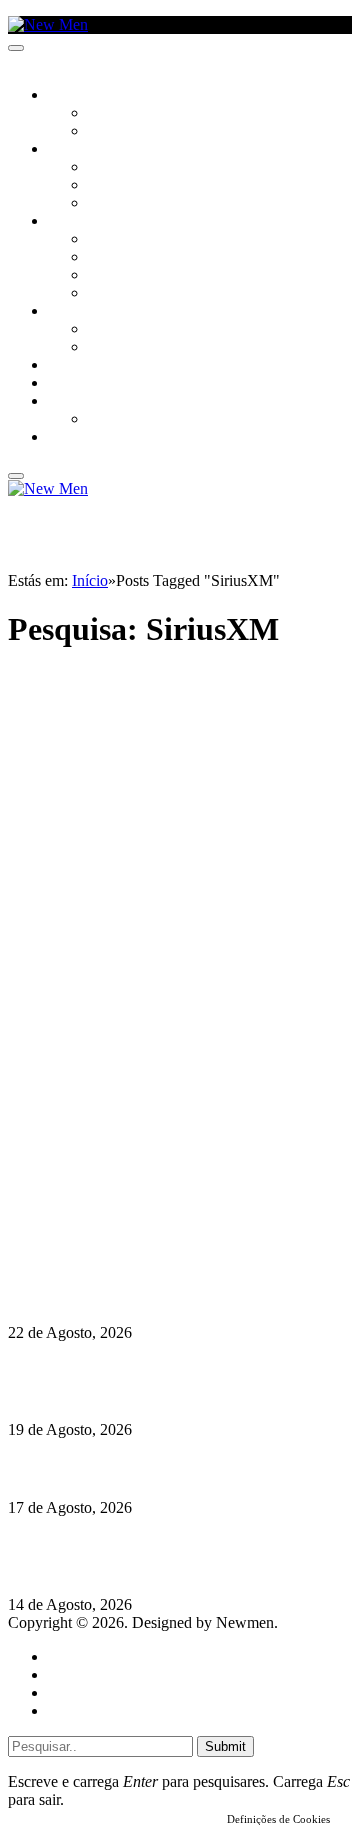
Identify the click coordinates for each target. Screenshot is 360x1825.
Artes (106, 168)
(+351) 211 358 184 (143, 1164)
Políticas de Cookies (130, 1236)
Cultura (76, 150)
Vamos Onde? (90, 312)
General (73, 1674)
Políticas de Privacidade (141, 1218)
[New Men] (48, 24)
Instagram (111, 1182)
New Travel (85, 438)
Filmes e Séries (136, 186)
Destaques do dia (102, 1710)
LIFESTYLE (79, 222)
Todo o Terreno (140, 420)
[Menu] (16, 48)
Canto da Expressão (155, 132)
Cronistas (121, 114)
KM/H (64, 384)
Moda (107, 258)
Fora (104, 348)
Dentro (112, 330)
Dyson (109, 240)
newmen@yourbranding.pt (165, 1146)
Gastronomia (93, 366)
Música (112, 204)
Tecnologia (127, 294)
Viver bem (121, 276)
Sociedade (82, 96)
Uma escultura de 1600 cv (95, 1468)
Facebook (111, 1200)
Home (67, 1656)
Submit (225, 1746)
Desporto (79, 402)
